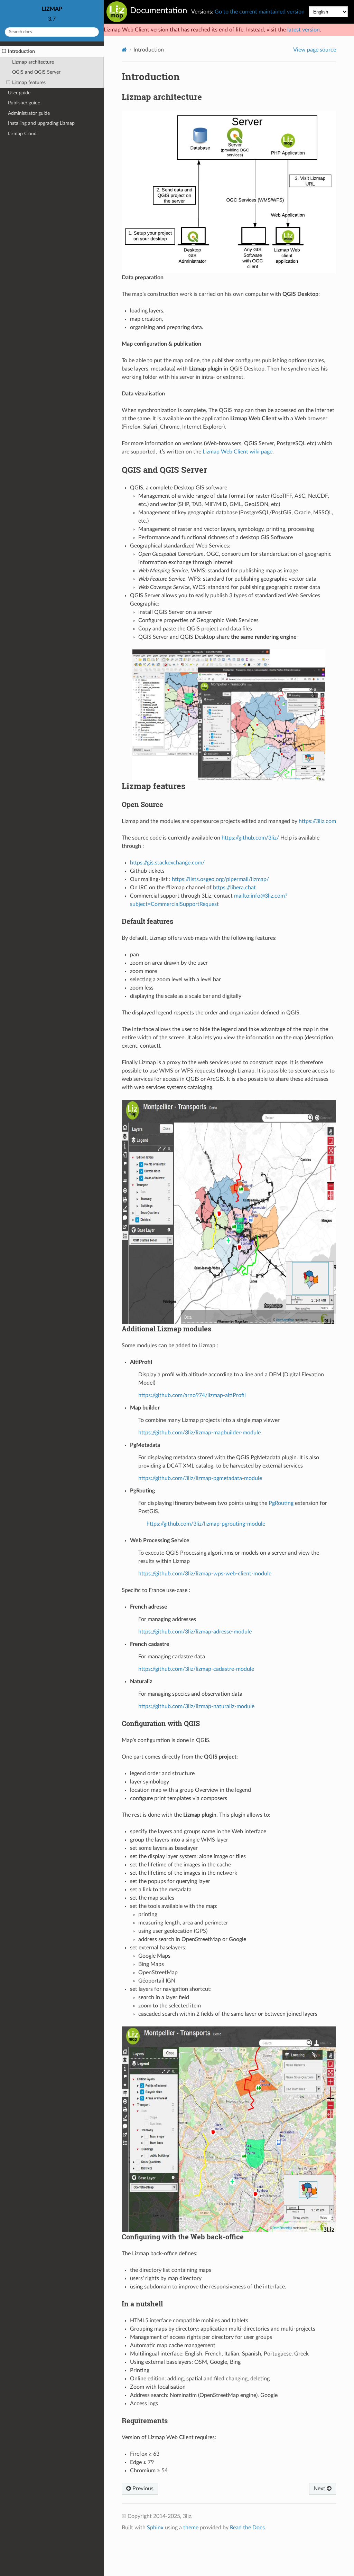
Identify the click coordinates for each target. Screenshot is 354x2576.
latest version (304, 30)
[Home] (124, 50)
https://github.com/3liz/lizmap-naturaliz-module (196, 1706)
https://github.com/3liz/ (250, 838)
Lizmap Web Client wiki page (237, 452)
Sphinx (155, 2528)
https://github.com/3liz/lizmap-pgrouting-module (206, 1524)
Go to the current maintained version (260, 12)
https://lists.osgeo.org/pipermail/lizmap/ (220, 879)
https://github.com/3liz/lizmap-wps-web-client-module (205, 1574)
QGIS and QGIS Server (36, 72)
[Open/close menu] (4, 51)
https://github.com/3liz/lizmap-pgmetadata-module (200, 1478)
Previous (142, 2489)
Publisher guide (24, 103)
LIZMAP (52, 9)
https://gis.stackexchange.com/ (167, 863)
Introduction (21, 51)
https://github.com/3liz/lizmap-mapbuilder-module (199, 1433)
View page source (315, 50)
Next (320, 2489)
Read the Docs (247, 2528)
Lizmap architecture (33, 62)
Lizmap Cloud (22, 134)
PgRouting (281, 1503)
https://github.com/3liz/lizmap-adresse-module (195, 1632)
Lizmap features (29, 82)
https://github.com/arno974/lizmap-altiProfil (192, 1395)
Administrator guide (29, 113)
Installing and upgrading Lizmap (41, 123)
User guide (19, 93)
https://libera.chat (234, 888)
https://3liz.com (317, 821)
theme (191, 2528)
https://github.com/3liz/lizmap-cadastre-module (196, 1669)
